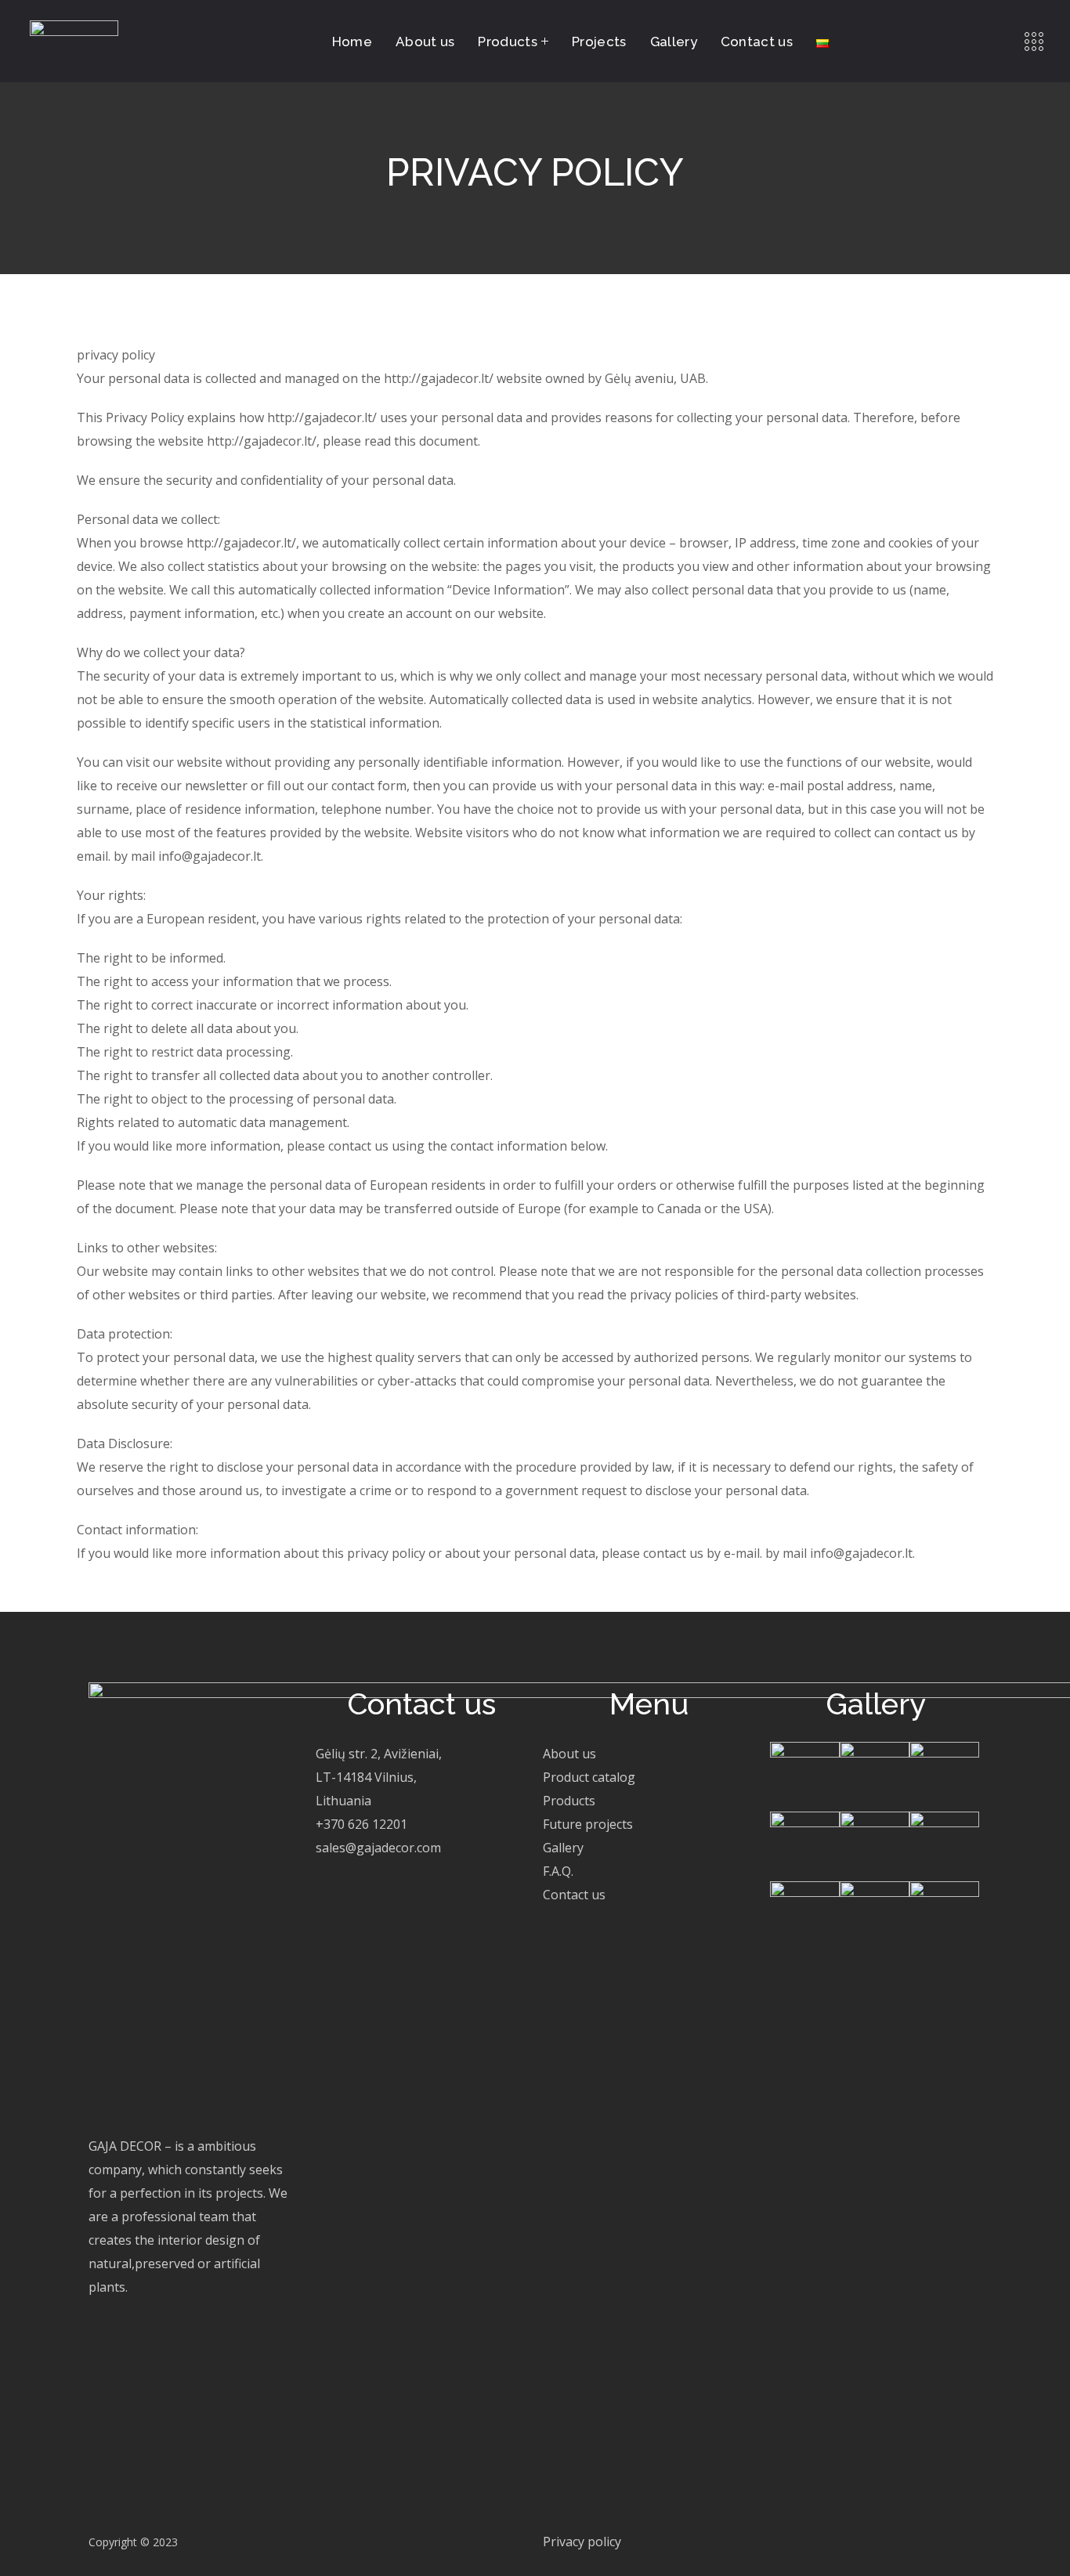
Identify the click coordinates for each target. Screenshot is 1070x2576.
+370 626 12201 (361, 1824)
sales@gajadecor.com (378, 1848)
